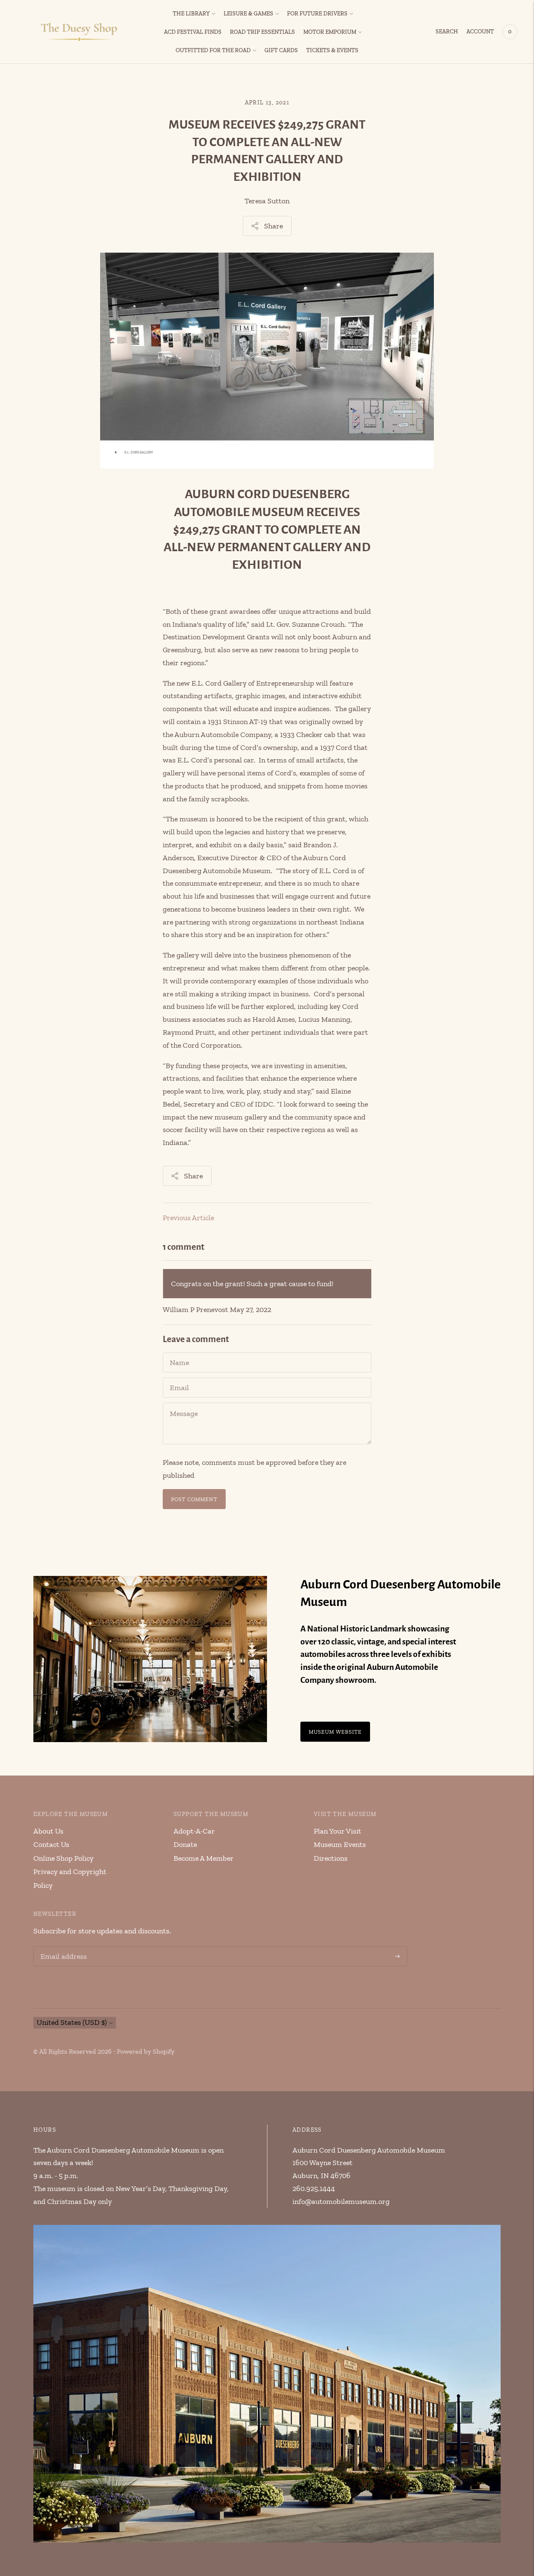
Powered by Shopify (146, 2051)
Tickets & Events (332, 50)
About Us (48, 1831)
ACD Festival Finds (193, 32)
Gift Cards (281, 50)
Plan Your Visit (338, 1831)
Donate (185, 1844)
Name (180, 1354)
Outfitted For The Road (213, 50)
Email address (62, 1948)
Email (179, 1379)
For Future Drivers (317, 14)
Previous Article (188, 1218)
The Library (191, 14)
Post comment (194, 1499)
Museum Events (340, 1844)
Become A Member (204, 1858)
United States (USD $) (72, 2022)
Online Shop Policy (63, 1858)
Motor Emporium (330, 32)
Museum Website (335, 1732)
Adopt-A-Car (194, 1831)
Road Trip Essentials (262, 32)
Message (184, 1404)
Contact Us (51, 1844)
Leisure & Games (248, 14)
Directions (331, 1858)
